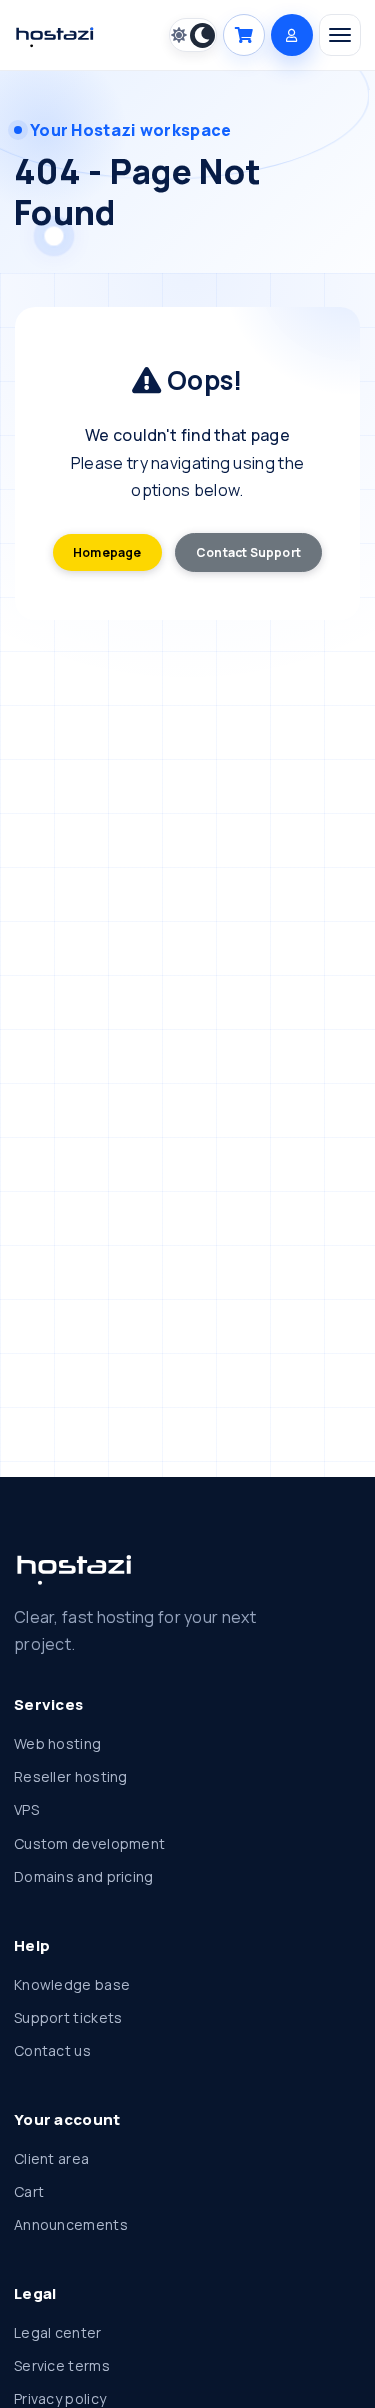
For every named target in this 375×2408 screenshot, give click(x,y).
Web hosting (57, 1743)
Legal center (58, 2332)
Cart (29, 2191)
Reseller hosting (71, 1776)
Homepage (107, 552)
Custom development (89, 1843)
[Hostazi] (54, 35)
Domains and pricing (84, 1876)
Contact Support (248, 552)
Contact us (52, 2050)
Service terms (62, 2365)
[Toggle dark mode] (193, 35)
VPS (26, 1809)
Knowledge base (72, 1984)
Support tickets (68, 2017)
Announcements (71, 2224)
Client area (51, 2158)
